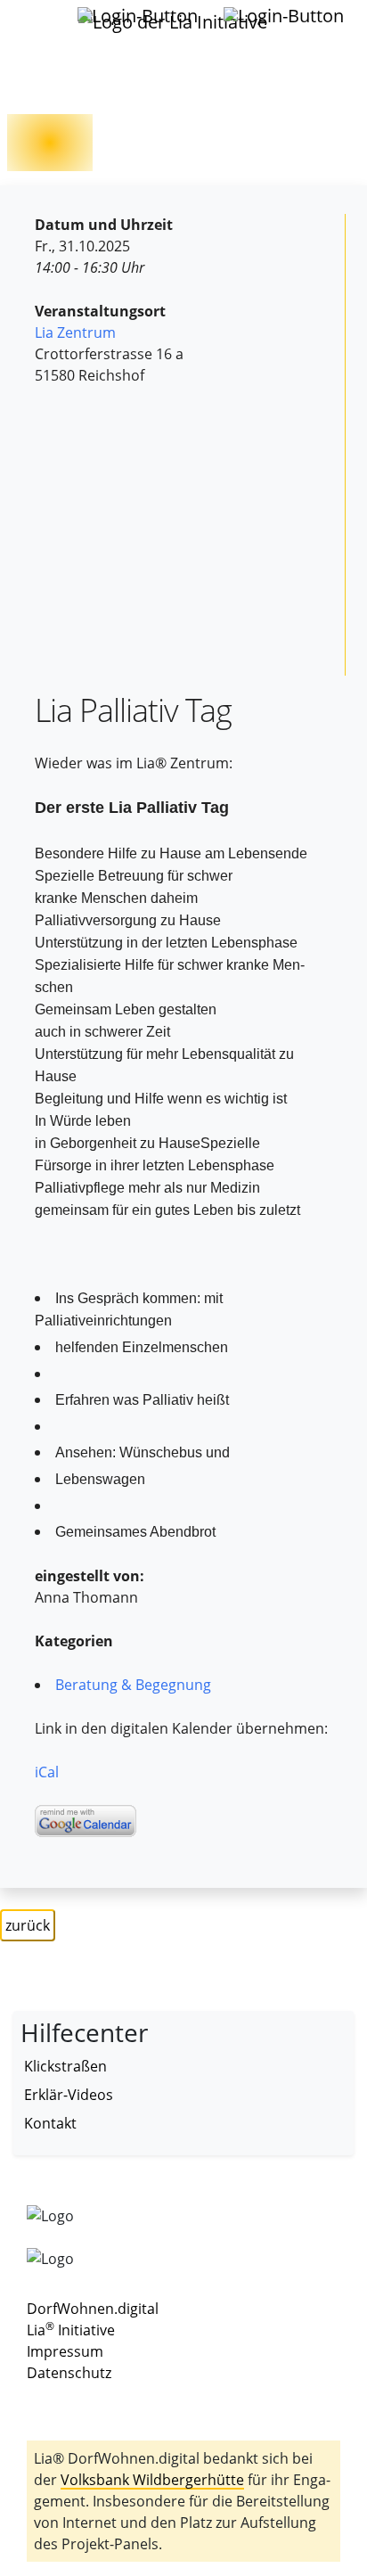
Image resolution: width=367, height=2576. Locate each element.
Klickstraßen (65, 2066)
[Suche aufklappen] (285, 16)
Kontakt (50, 2123)
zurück (28, 1925)
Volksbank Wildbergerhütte (152, 2480)
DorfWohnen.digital (93, 2309)
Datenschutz (69, 2373)
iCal (47, 1772)
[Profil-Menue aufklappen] (139, 16)
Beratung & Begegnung (133, 1685)
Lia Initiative (71, 2330)
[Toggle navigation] (35, 26)
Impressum (65, 2351)
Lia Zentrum (75, 332)
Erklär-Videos (69, 2095)
